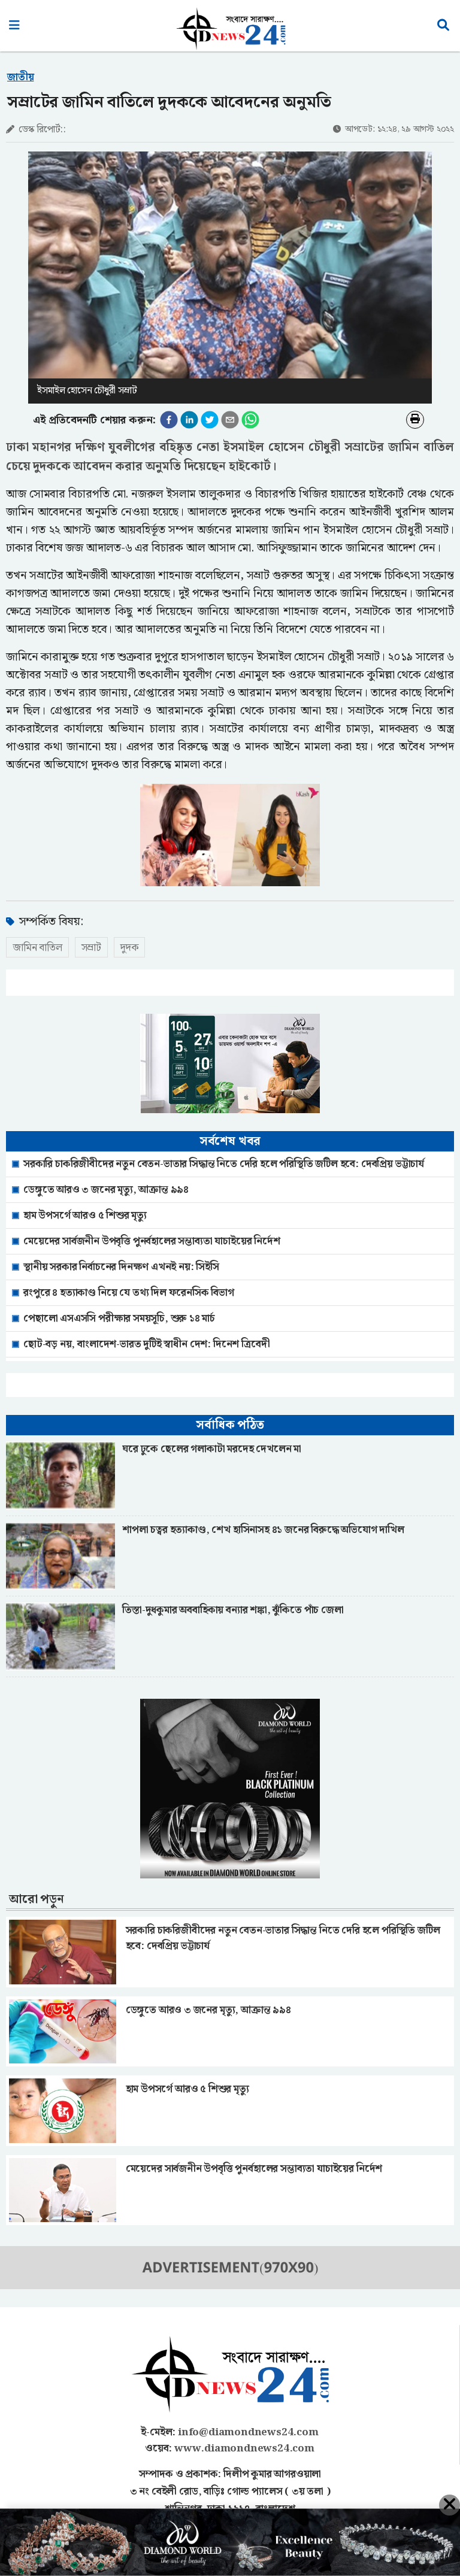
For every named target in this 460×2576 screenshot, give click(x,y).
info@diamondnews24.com (248, 2432)
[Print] (415, 420)
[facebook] (169, 420)
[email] (230, 420)
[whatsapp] (250, 420)
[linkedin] (189, 420)
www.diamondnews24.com (244, 2448)
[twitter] (210, 420)
